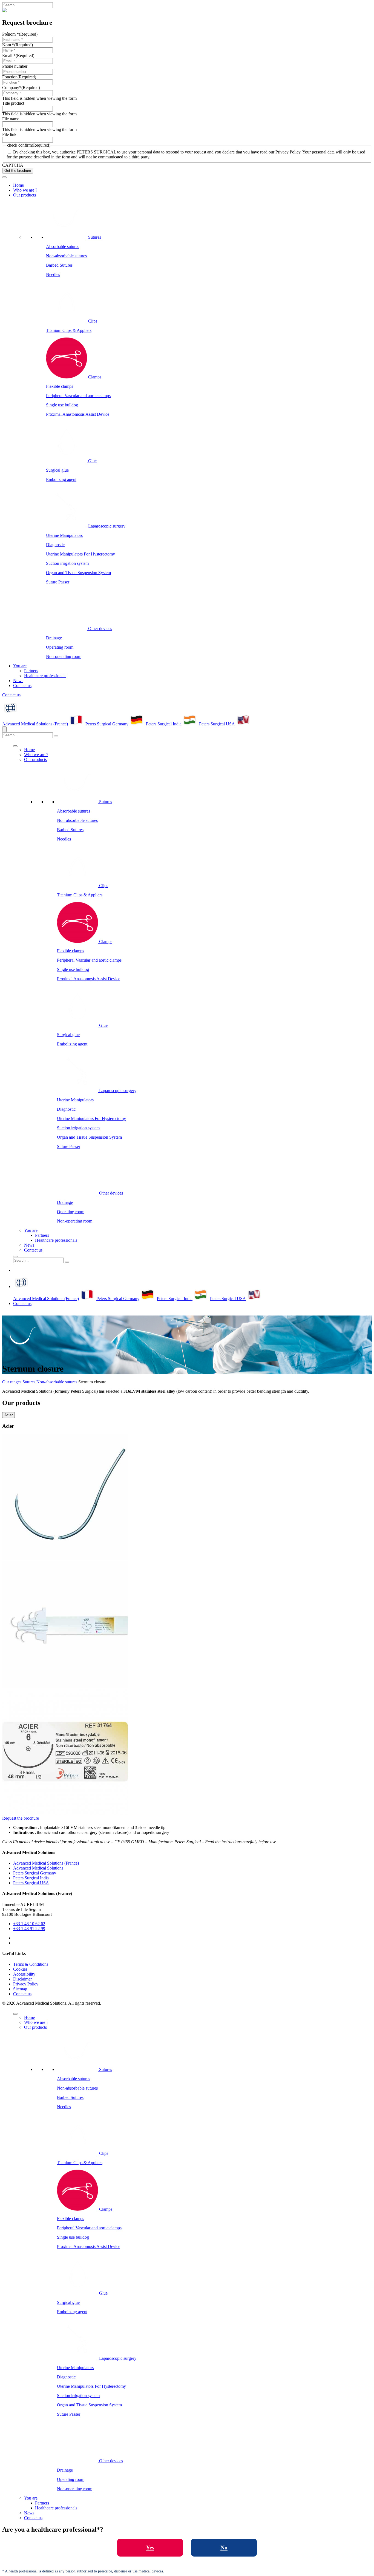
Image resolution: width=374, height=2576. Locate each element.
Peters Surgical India (164, 724)
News (18, 681)
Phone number (15, 66)
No (224, 2547)
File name (11, 119)
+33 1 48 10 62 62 (29, 1924)
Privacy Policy (26, 1984)
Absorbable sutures (63, 247)
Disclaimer (22, 1979)
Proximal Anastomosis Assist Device (78, 414)
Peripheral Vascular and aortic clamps (78, 396)
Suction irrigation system (67, 563)
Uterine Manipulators (64, 535)
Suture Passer (58, 582)
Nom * (18, 45)
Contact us (22, 686)
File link (9, 134)
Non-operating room (64, 656)
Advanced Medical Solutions (38, 1868)
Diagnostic (55, 545)
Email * (18, 55)
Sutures (29, 1382)
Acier (8, 1415)
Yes (150, 2547)
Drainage (54, 638)
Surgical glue (57, 470)
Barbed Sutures (59, 265)
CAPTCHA (13, 165)
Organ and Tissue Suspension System (78, 573)
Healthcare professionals (45, 676)
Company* (21, 88)
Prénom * (20, 34)
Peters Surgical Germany (107, 724)
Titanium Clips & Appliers (69, 330)
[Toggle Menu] (4, 177)
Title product (13, 103)
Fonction (19, 77)
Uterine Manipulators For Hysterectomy (80, 554)
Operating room (60, 647)
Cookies (20, 1969)
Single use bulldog (62, 405)
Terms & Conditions (31, 1964)
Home (18, 185)
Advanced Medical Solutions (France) (35, 724)
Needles (53, 274)
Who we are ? (25, 190)
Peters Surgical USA (217, 724)
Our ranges (12, 1382)
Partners (31, 671)
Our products (25, 195)
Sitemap (20, 1989)
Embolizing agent (61, 479)
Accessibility (24, 1974)
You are (20, 666)
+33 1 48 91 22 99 (29, 1929)
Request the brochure (21, 1818)
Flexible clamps (60, 386)
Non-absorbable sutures (66, 256)
